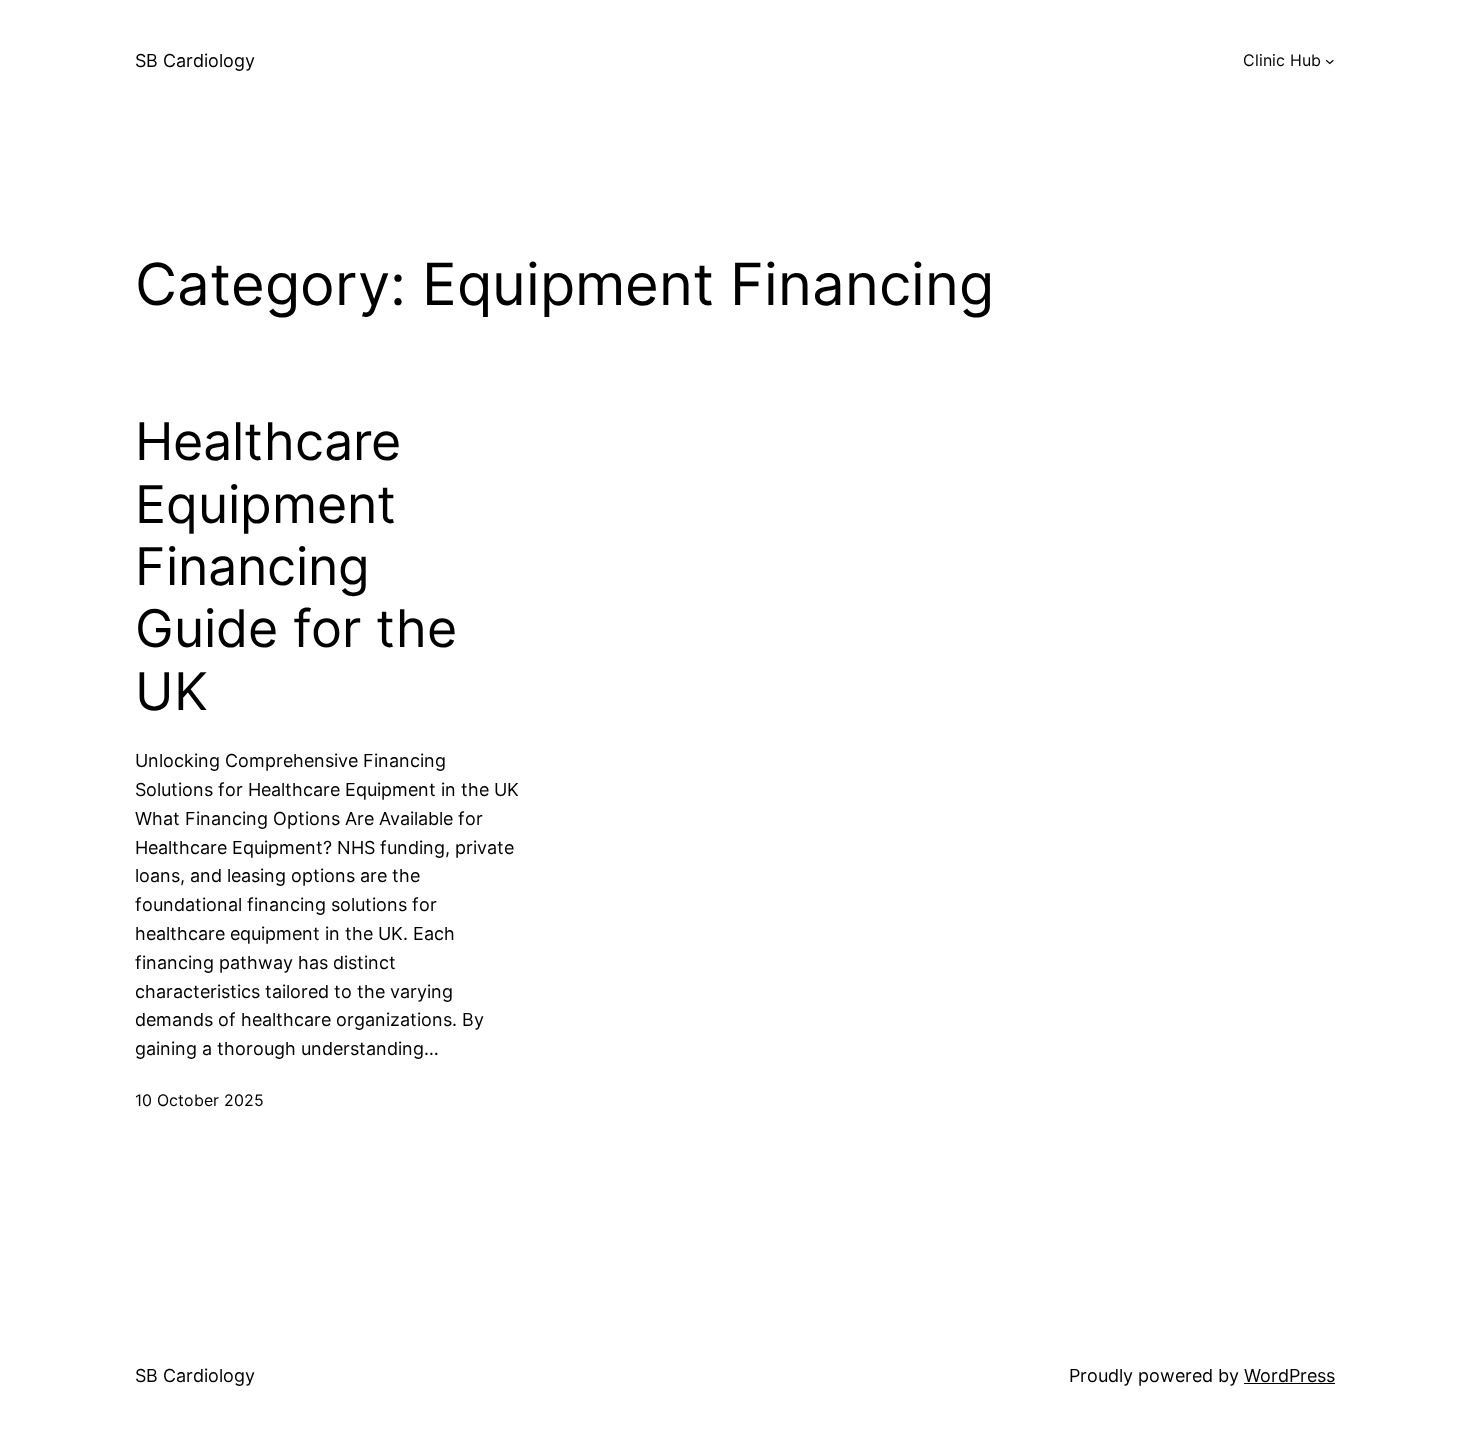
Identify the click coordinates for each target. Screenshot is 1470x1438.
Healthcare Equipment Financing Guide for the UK (296, 567)
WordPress (1289, 1375)
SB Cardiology (195, 60)
